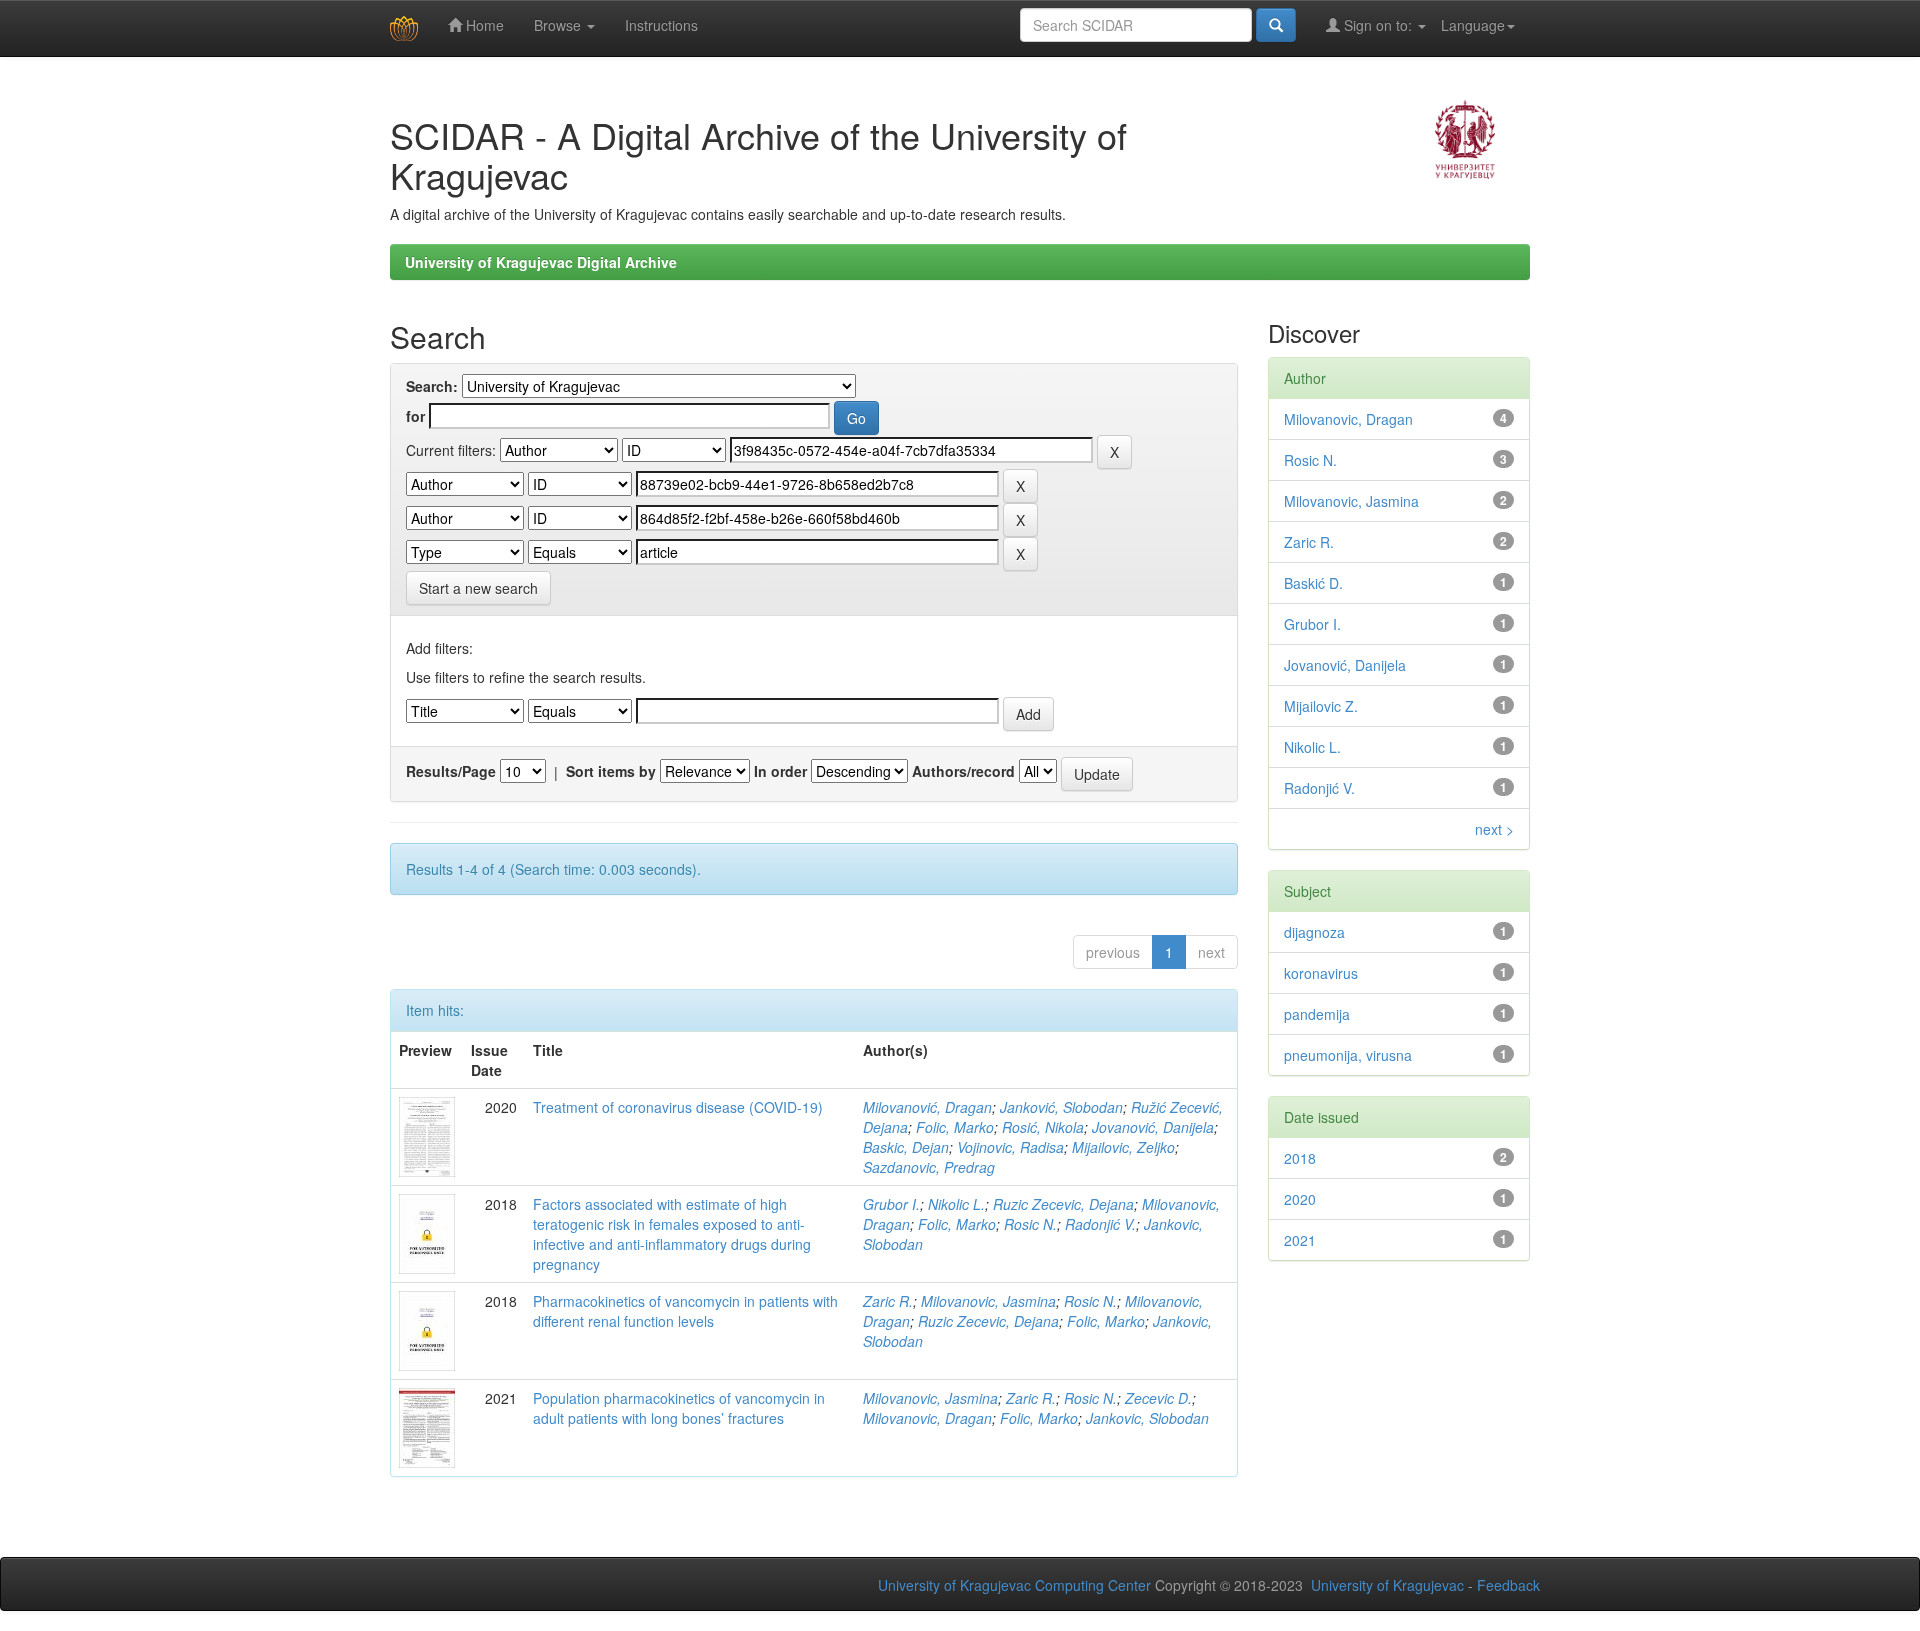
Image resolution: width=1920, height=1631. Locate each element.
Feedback (1508, 1585)
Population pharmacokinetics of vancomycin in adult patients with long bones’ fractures (679, 1408)
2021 (1300, 1240)
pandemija (1317, 1014)
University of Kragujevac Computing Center (1014, 1585)
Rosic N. (1030, 1224)
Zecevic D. (1158, 1398)
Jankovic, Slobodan (1147, 1418)
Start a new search (478, 588)
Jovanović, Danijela (1153, 1127)
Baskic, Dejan (906, 1147)
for (415, 416)
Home (483, 25)
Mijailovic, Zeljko (1123, 1147)
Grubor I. (891, 1204)
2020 (1300, 1199)
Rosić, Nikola (1043, 1127)
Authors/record (963, 771)
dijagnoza (1314, 932)
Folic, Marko (955, 1127)
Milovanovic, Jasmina (988, 1301)
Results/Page (451, 771)
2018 (1300, 1158)
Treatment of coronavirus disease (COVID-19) (678, 1107)
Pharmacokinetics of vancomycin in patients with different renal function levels (685, 1311)
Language (1473, 25)
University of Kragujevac (1387, 1585)
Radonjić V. (1100, 1224)
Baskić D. (1313, 583)
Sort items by (611, 771)
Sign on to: (1378, 25)
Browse (559, 25)
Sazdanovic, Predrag (929, 1167)
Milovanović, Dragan (927, 1107)
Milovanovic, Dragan (927, 1418)
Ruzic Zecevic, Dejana (1063, 1204)
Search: (432, 386)
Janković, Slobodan (1061, 1107)
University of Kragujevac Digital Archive (541, 262)
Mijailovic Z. (1321, 706)
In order (780, 771)
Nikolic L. (956, 1204)
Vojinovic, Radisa (1010, 1147)
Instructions (661, 25)
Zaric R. (888, 1301)
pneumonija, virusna (1348, 1055)
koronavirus (1321, 973)
